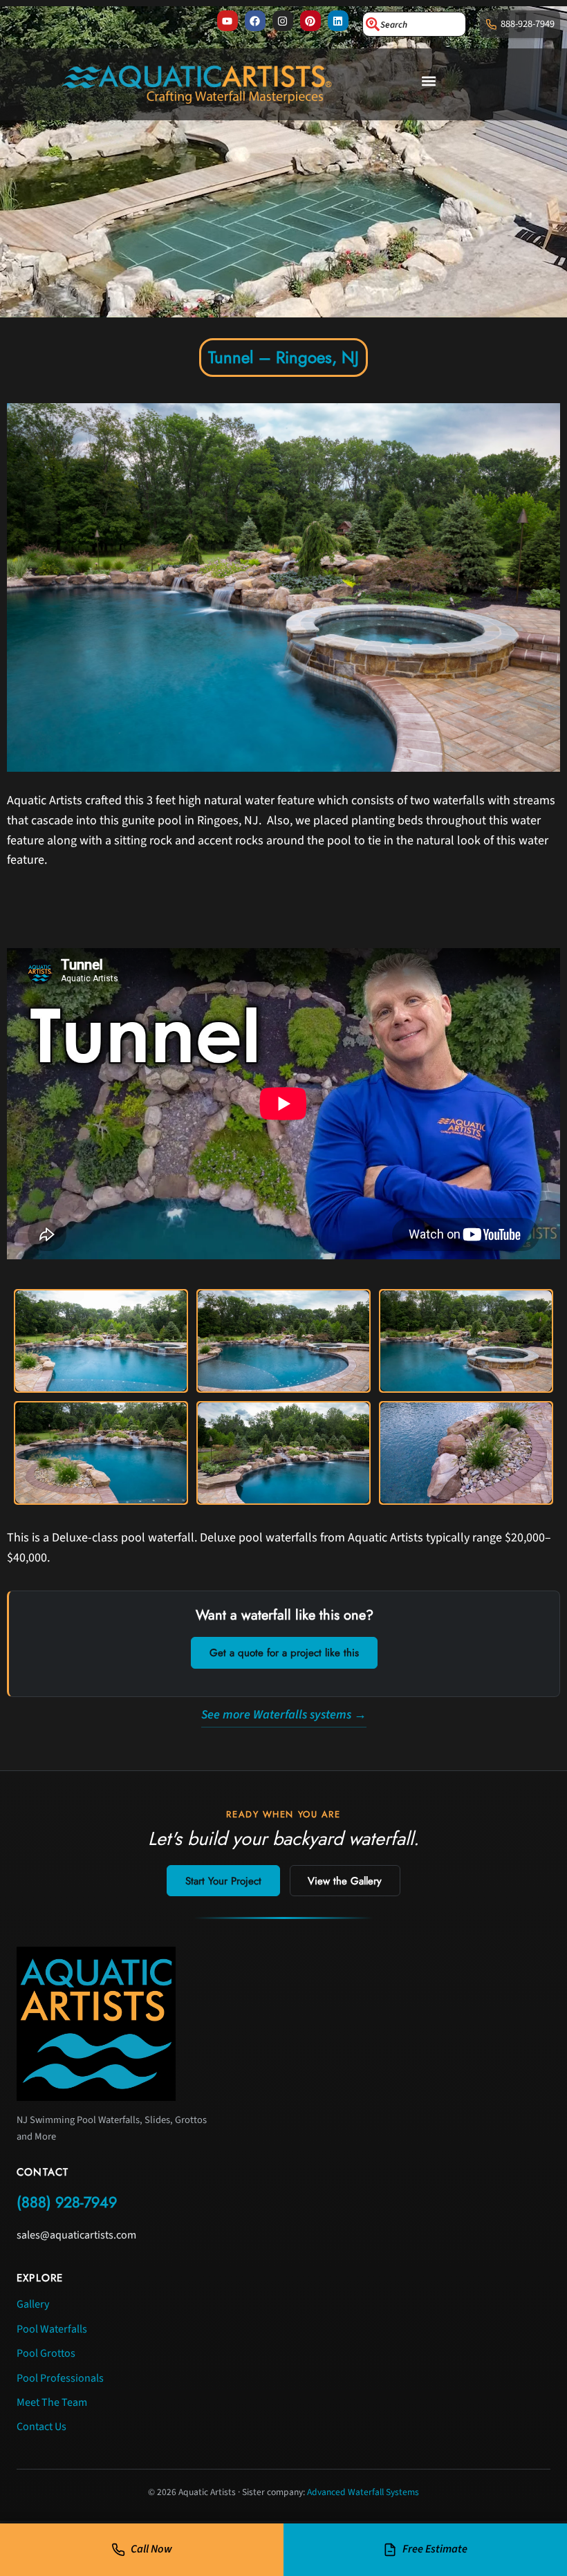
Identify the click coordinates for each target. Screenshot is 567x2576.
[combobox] (414, 24)
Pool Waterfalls (52, 2329)
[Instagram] (283, 21)
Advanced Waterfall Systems (363, 2492)
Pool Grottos (46, 2353)
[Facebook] (255, 21)
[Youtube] (227, 21)
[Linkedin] (338, 21)
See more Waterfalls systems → (284, 1715)
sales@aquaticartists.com (76, 2235)
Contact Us (41, 2427)
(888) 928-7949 (67, 2202)
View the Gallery (345, 1881)
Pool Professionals (60, 2378)
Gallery (33, 2304)
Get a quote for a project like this (284, 1653)
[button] (429, 81)
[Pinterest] (310, 21)
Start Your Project (223, 1881)
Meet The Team (52, 2402)
